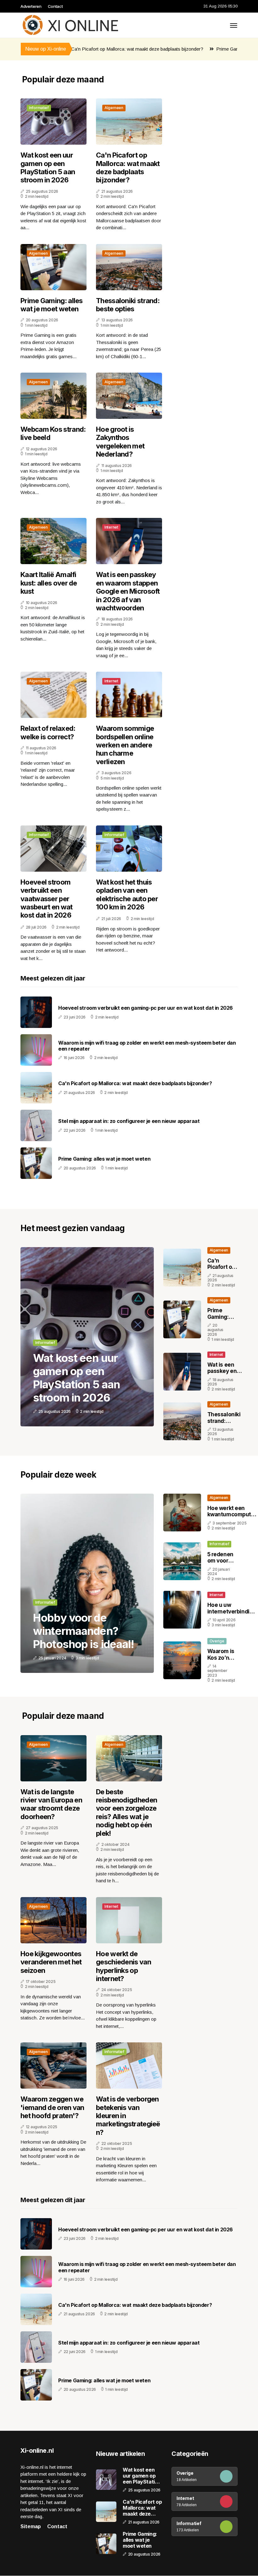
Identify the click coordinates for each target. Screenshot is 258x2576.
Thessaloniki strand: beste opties (128, 305)
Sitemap (31, 2526)
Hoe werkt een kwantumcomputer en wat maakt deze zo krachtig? (232, 1518)
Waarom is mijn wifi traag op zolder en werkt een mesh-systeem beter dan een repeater (147, 1046)
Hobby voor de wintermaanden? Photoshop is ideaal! (84, 1631)
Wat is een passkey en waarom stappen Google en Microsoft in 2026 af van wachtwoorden (128, 591)
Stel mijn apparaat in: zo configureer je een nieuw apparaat (129, 1121)
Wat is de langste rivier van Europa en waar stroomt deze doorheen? (51, 1804)
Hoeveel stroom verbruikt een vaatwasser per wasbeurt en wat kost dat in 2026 (47, 899)
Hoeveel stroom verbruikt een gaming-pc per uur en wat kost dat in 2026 (146, 1008)
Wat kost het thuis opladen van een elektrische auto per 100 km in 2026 (127, 894)
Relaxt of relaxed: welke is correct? (48, 732)
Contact (55, 6)
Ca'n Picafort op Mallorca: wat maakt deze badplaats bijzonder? (97, 49)
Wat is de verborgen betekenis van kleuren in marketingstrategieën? (128, 2116)
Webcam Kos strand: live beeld (53, 433)
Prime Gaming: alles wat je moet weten (216, 49)
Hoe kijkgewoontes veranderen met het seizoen (51, 1962)
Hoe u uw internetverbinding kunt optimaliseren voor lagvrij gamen (232, 1615)
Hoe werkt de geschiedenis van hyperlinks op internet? (123, 1966)
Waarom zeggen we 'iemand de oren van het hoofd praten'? (52, 2107)
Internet (111, 527)
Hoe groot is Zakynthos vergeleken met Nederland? (120, 442)
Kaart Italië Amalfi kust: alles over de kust (49, 583)
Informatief (39, 108)
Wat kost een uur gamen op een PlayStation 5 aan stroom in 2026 (48, 167)
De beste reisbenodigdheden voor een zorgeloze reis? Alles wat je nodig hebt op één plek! (126, 1813)
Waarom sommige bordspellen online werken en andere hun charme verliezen (125, 745)
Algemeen (114, 108)
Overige (217, 1641)
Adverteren (31, 6)
